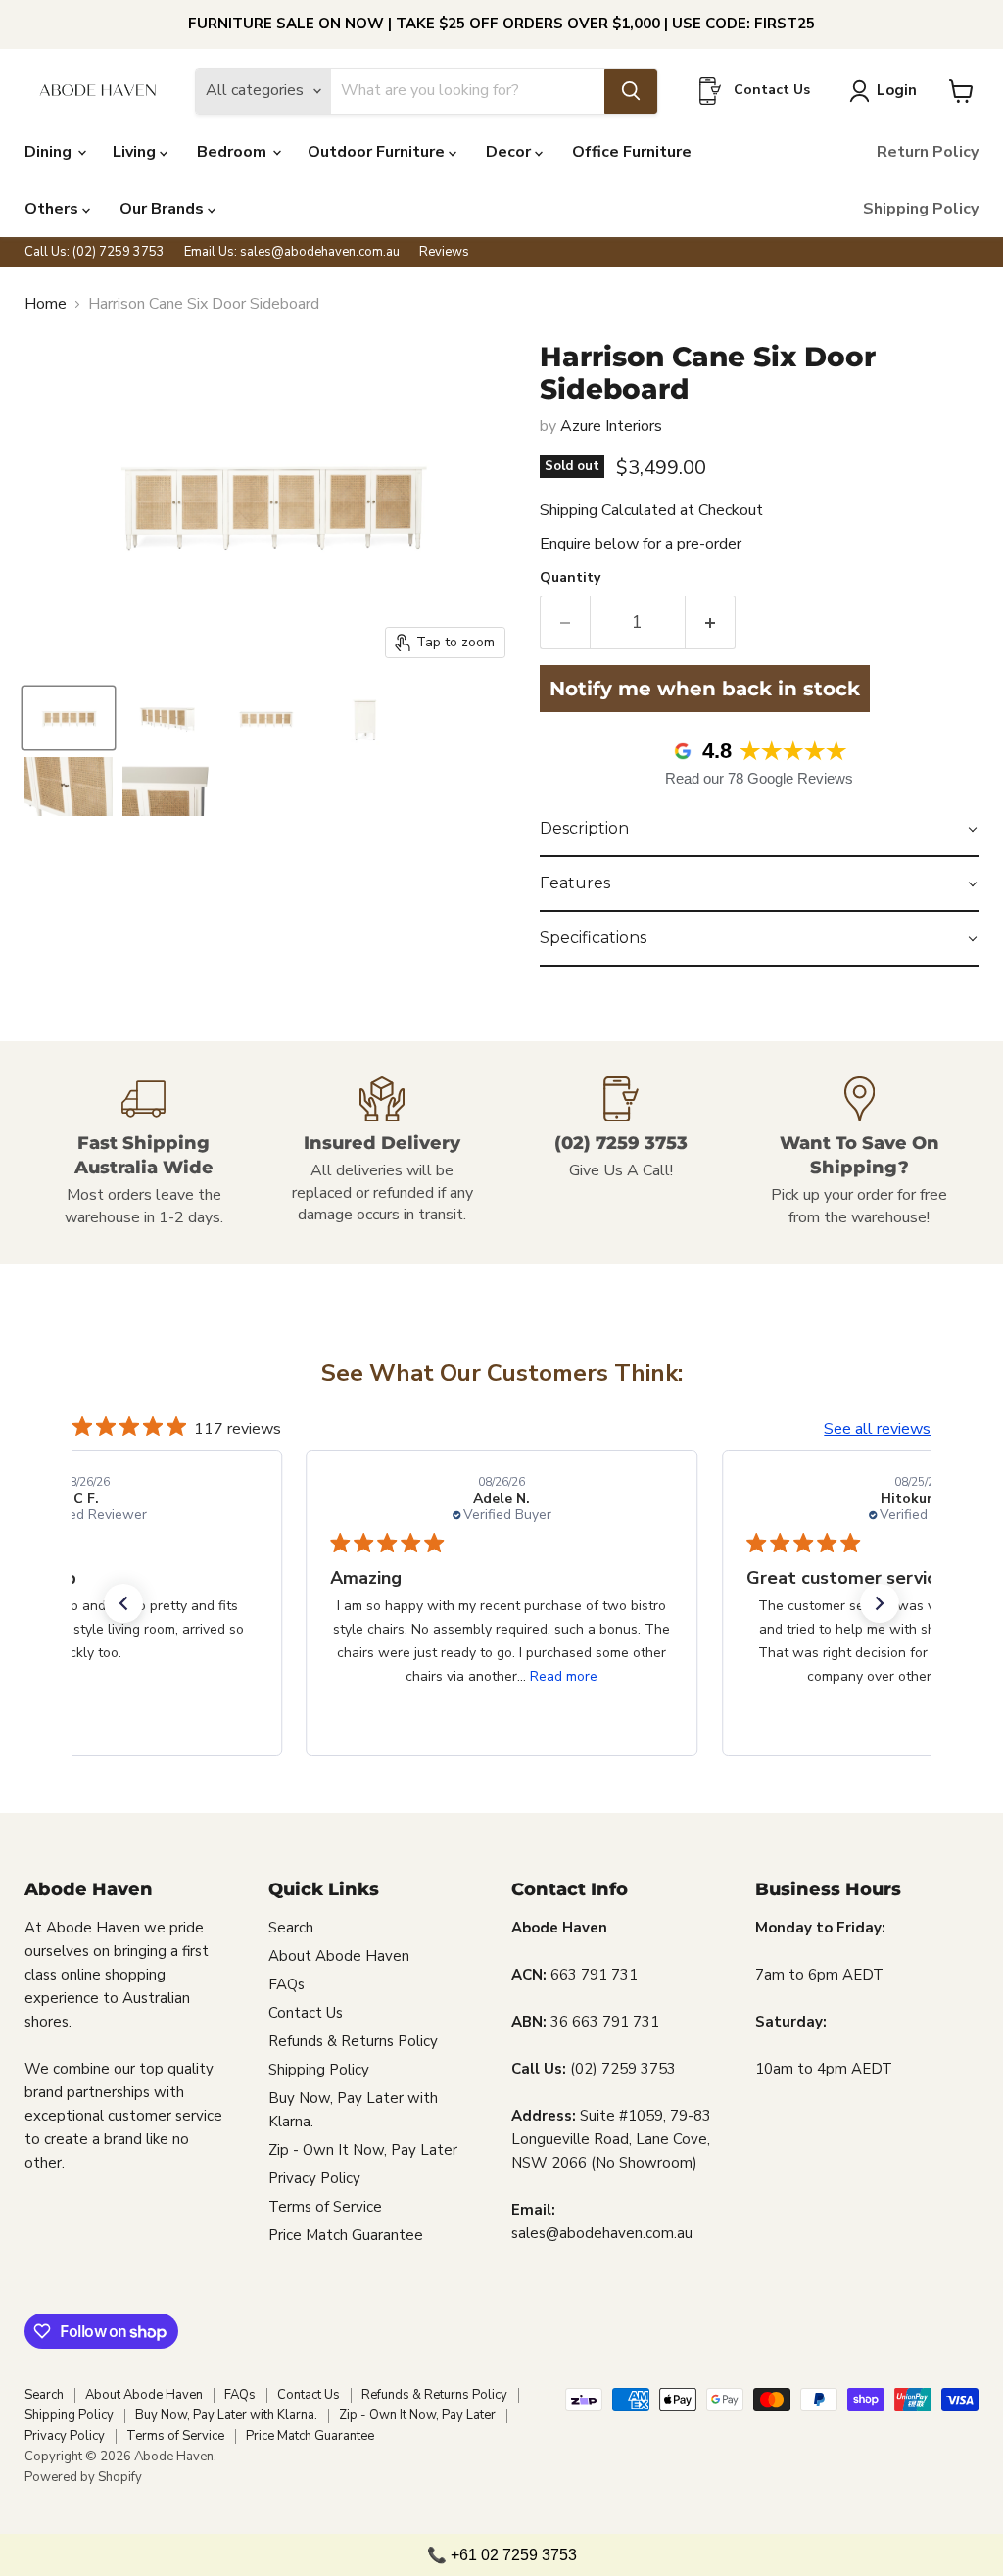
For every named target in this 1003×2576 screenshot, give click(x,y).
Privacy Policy (314, 2178)
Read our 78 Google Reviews (759, 778)
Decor (510, 152)
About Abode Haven (339, 1956)
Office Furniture (632, 152)
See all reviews (877, 1429)
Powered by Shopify (83, 2477)
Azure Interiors (611, 426)
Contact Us (306, 2013)
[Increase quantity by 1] (711, 622)
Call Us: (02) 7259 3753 (95, 252)
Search (291, 1928)
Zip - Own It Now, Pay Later (363, 2150)
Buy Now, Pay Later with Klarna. (226, 2415)
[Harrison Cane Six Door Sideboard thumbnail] (69, 718)
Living (136, 152)
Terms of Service (325, 2207)
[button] (759, 830)
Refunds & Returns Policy (353, 2041)
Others (53, 209)
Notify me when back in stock (705, 689)
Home (46, 304)
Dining (50, 152)
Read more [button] (564, 1676)
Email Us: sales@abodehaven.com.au (292, 252)
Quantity (570, 578)
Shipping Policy (921, 209)
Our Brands (164, 209)
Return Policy (928, 152)
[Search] (631, 91)
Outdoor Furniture (378, 152)
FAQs (287, 1984)
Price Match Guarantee (346, 2235)
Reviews (444, 252)
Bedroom (234, 152)
